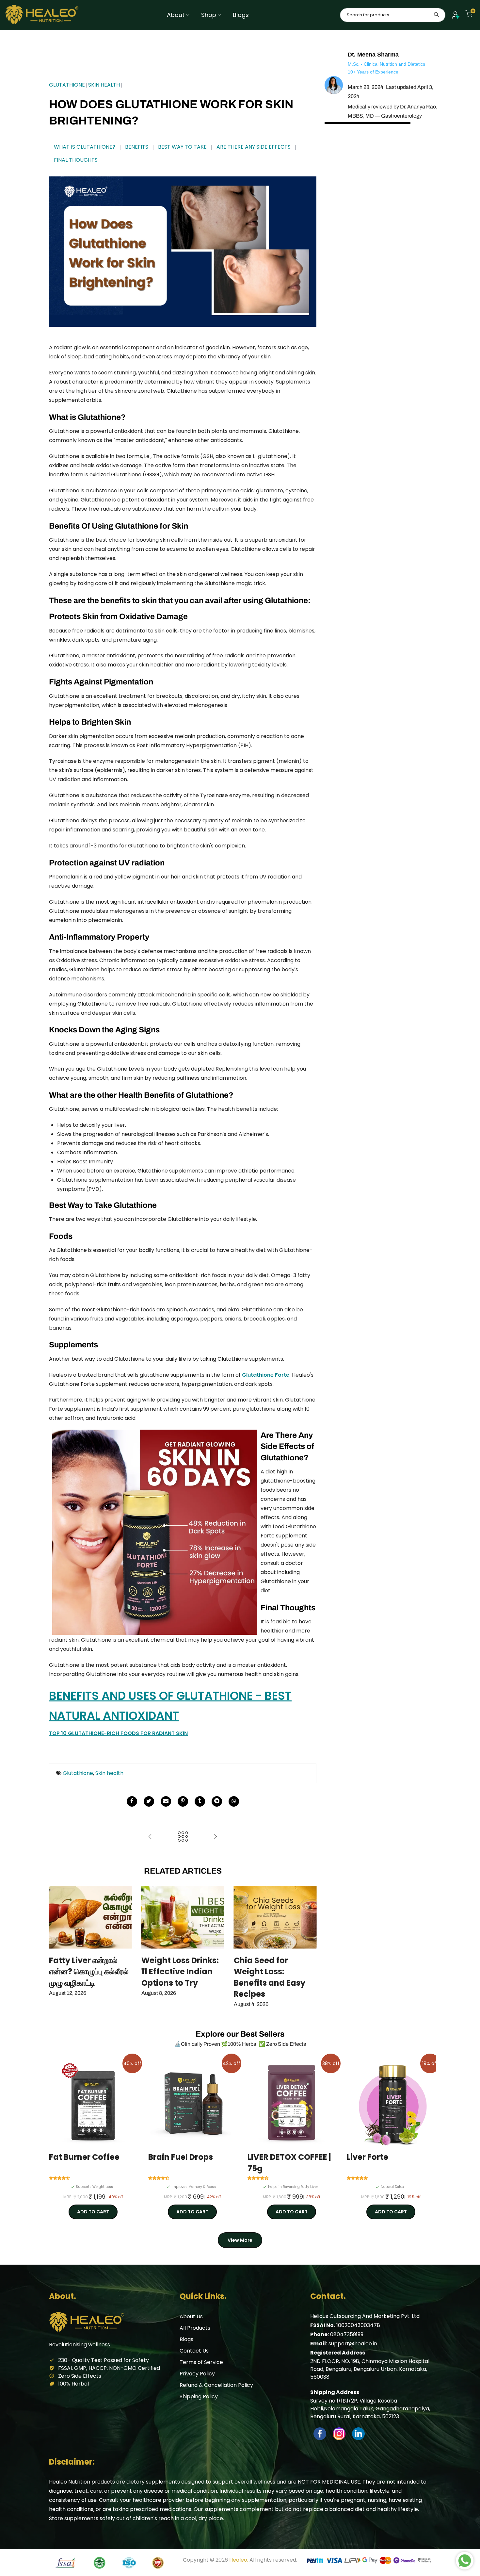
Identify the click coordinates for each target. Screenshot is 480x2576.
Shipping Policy (199, 2396)
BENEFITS (137, 147)
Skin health (109, 1773)
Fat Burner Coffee (84, 2157)
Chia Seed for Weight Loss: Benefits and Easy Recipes (270, 1977)
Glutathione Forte (266, 1375)
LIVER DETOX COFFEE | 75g (289, 2163)
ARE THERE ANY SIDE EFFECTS (254, 147)
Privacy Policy (197, 2374)
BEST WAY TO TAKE (182, 147)
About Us (191, 2316)
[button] (60, 2178)
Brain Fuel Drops (181, 2157)
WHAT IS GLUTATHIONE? (85, 147)
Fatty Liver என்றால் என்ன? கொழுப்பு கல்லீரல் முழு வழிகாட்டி (89, 1972)
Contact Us (194, 2351)
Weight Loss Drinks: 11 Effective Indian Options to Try (180, 1972)
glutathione (67, 85)
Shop (209, 15)
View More (240, 2240)
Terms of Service (201, 2362)
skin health (104, 85)
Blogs (241, 15)
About (176, 15)
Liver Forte (368, 2157)
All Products (195, 2328)
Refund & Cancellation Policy (216, 2385)
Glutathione (78, 1773)
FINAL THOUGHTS (76, 160)
